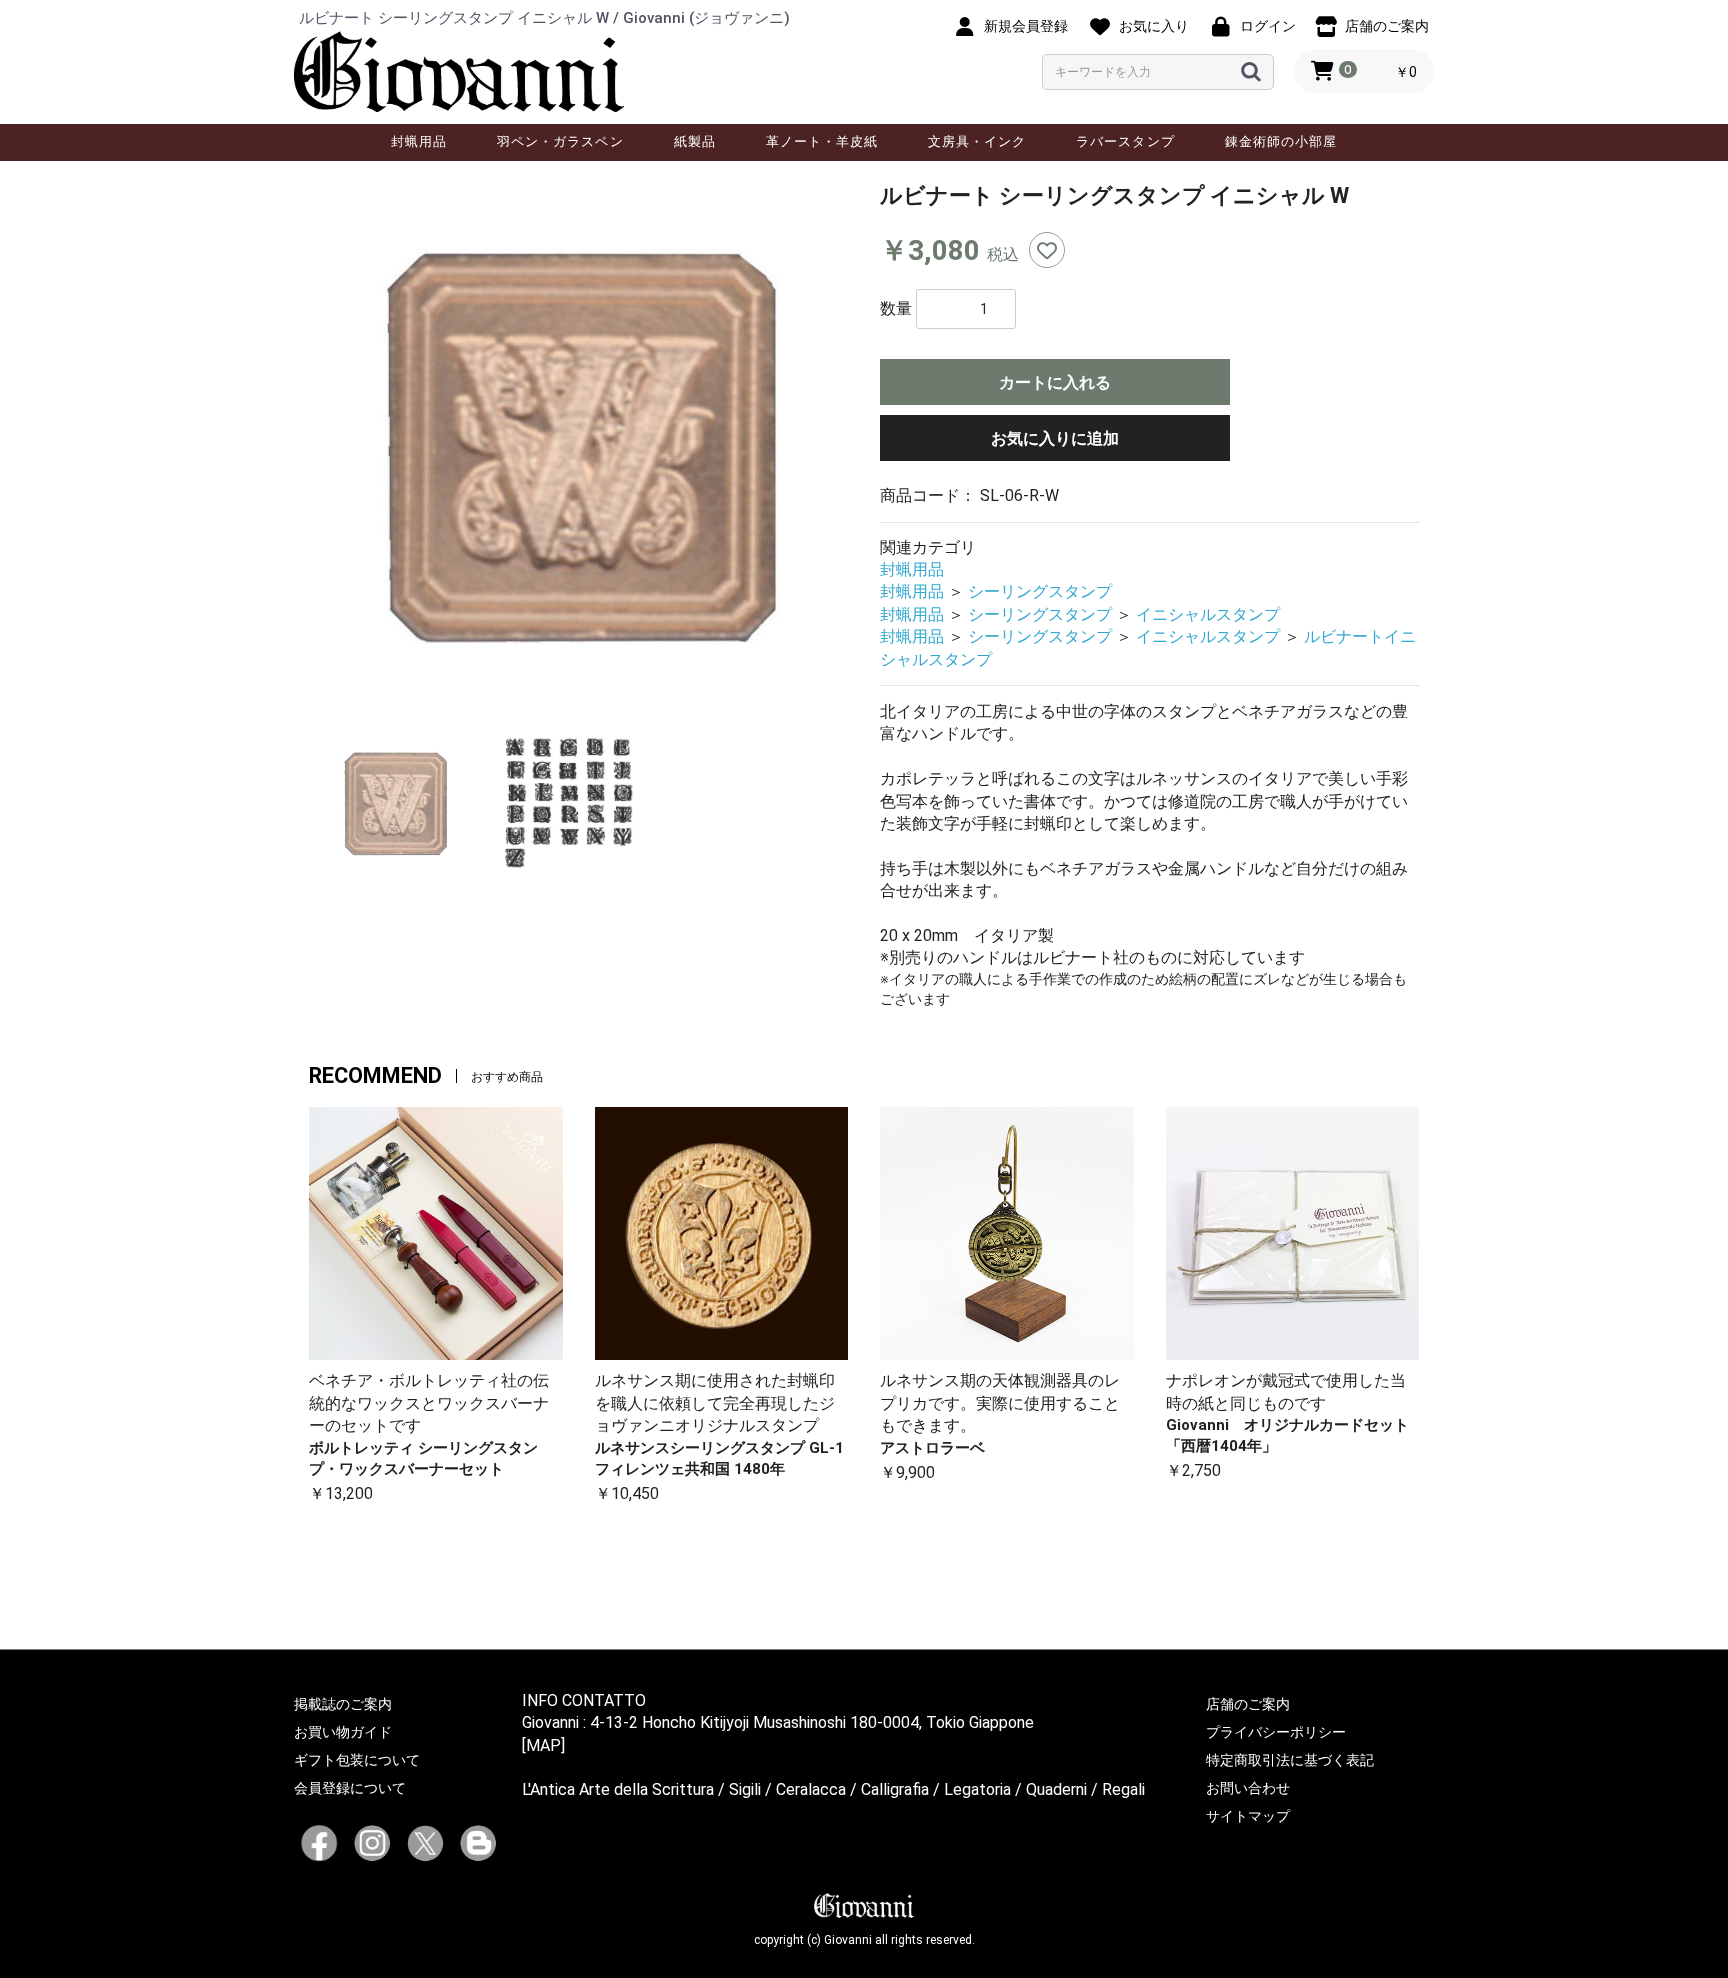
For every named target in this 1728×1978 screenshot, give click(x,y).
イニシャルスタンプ (1208, 614)
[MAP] (543, 1745)
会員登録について (350, 1788)
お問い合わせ (1248, 1788)
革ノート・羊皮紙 (822, 141)
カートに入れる (1055, 382)
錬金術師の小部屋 (1281, 141)
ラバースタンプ (1125, 141)
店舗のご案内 (1248, 1704)
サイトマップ (1248, 1816)
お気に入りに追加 (1055, 438)
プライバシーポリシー (1276, 1732)
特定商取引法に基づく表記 (1290, 1760)
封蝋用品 (419, 141)
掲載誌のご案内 (343, 1704)
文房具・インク (977, 141)
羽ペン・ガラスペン (560, 141)
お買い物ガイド (343, 1732)
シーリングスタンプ (1040, 591)
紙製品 (695, 141)
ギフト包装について (357, 1760)
